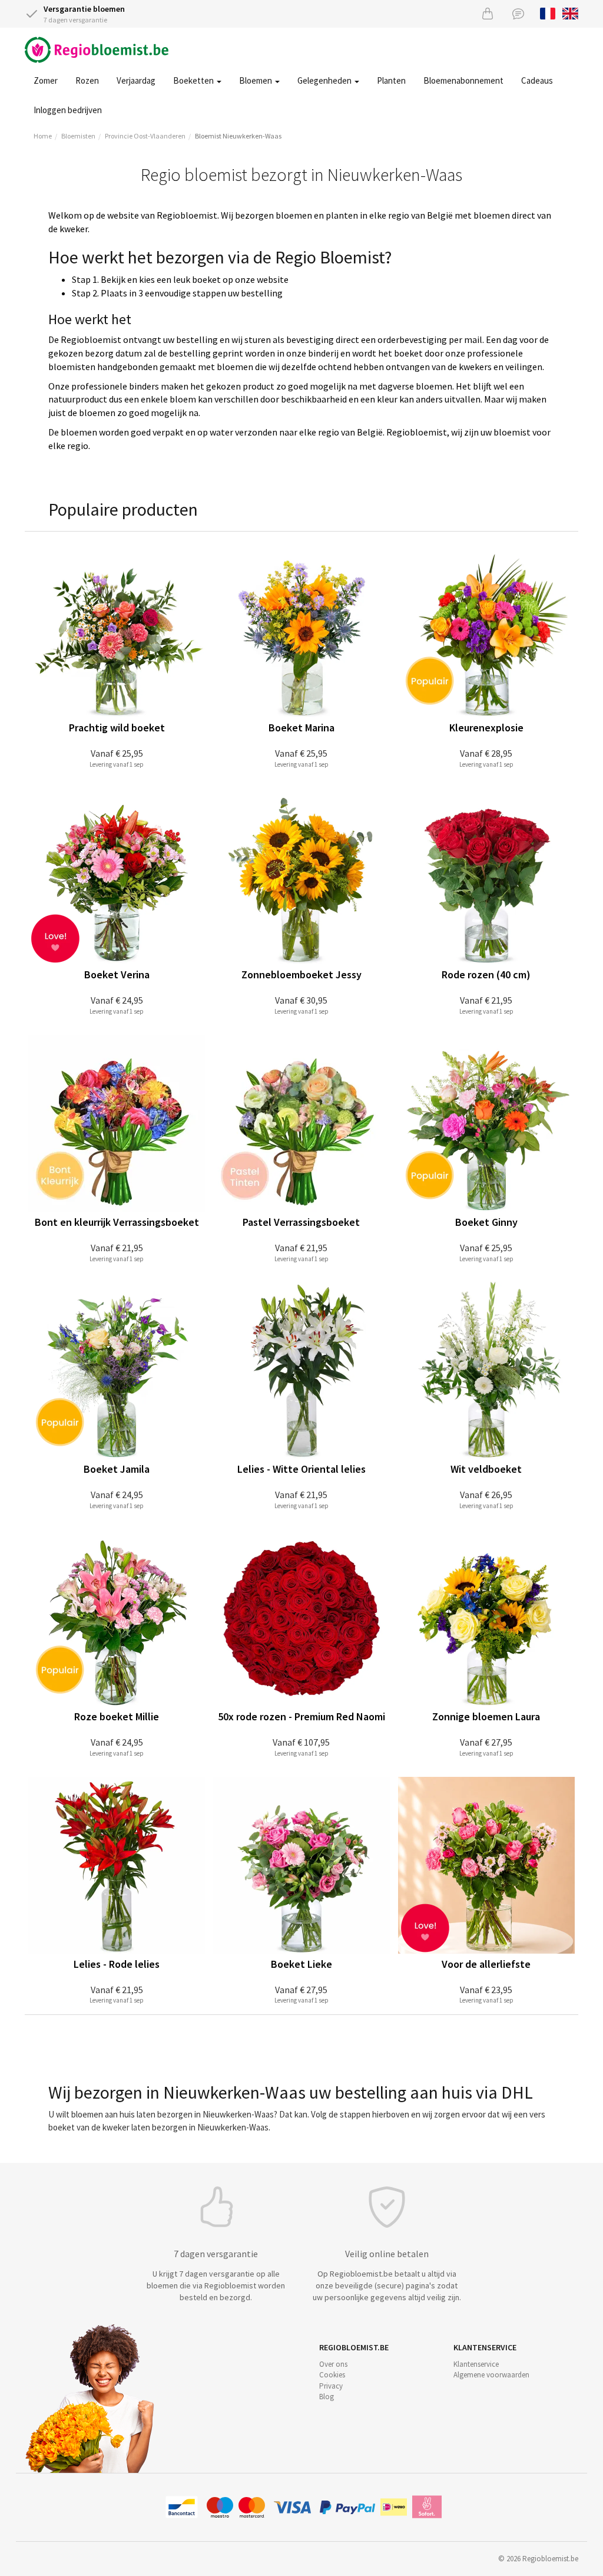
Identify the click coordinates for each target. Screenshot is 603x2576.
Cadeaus (537, 80)
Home (43, 136)
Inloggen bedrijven (68, 110)
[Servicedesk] (518, 13)
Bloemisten (78, 136)
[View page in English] (570, 12)
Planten (391, 80)
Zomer (46, 80)
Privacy (331, 2386)
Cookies (332, 2375)
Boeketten (194, 80)
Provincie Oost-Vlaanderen (145, 136)
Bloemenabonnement (463, 80)
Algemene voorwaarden (491, 2375)
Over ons (333, 2364)
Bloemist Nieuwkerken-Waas (238, 136)
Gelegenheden (325, 80)
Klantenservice (476, 2364)
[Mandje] (488, 13)
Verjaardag (136, 80)
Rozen (87, 80)
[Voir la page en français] (548, 12)
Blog (327, 2397)
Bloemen (256, 80)
